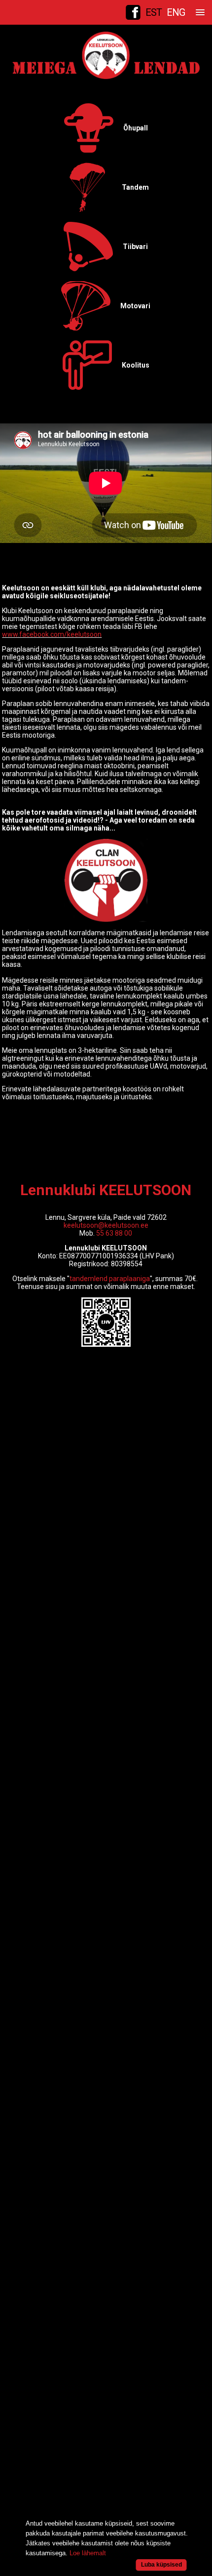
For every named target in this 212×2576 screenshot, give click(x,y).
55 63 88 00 (114, 1233)
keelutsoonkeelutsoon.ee (106, 1225)
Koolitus (136, 365)
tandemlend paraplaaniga (110, 1279)
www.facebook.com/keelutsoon (52, 634)
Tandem (135, 187)
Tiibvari (135, 247)
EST (154, 12)
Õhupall (136, 128)
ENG (176, 12)
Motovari (135, 306)
